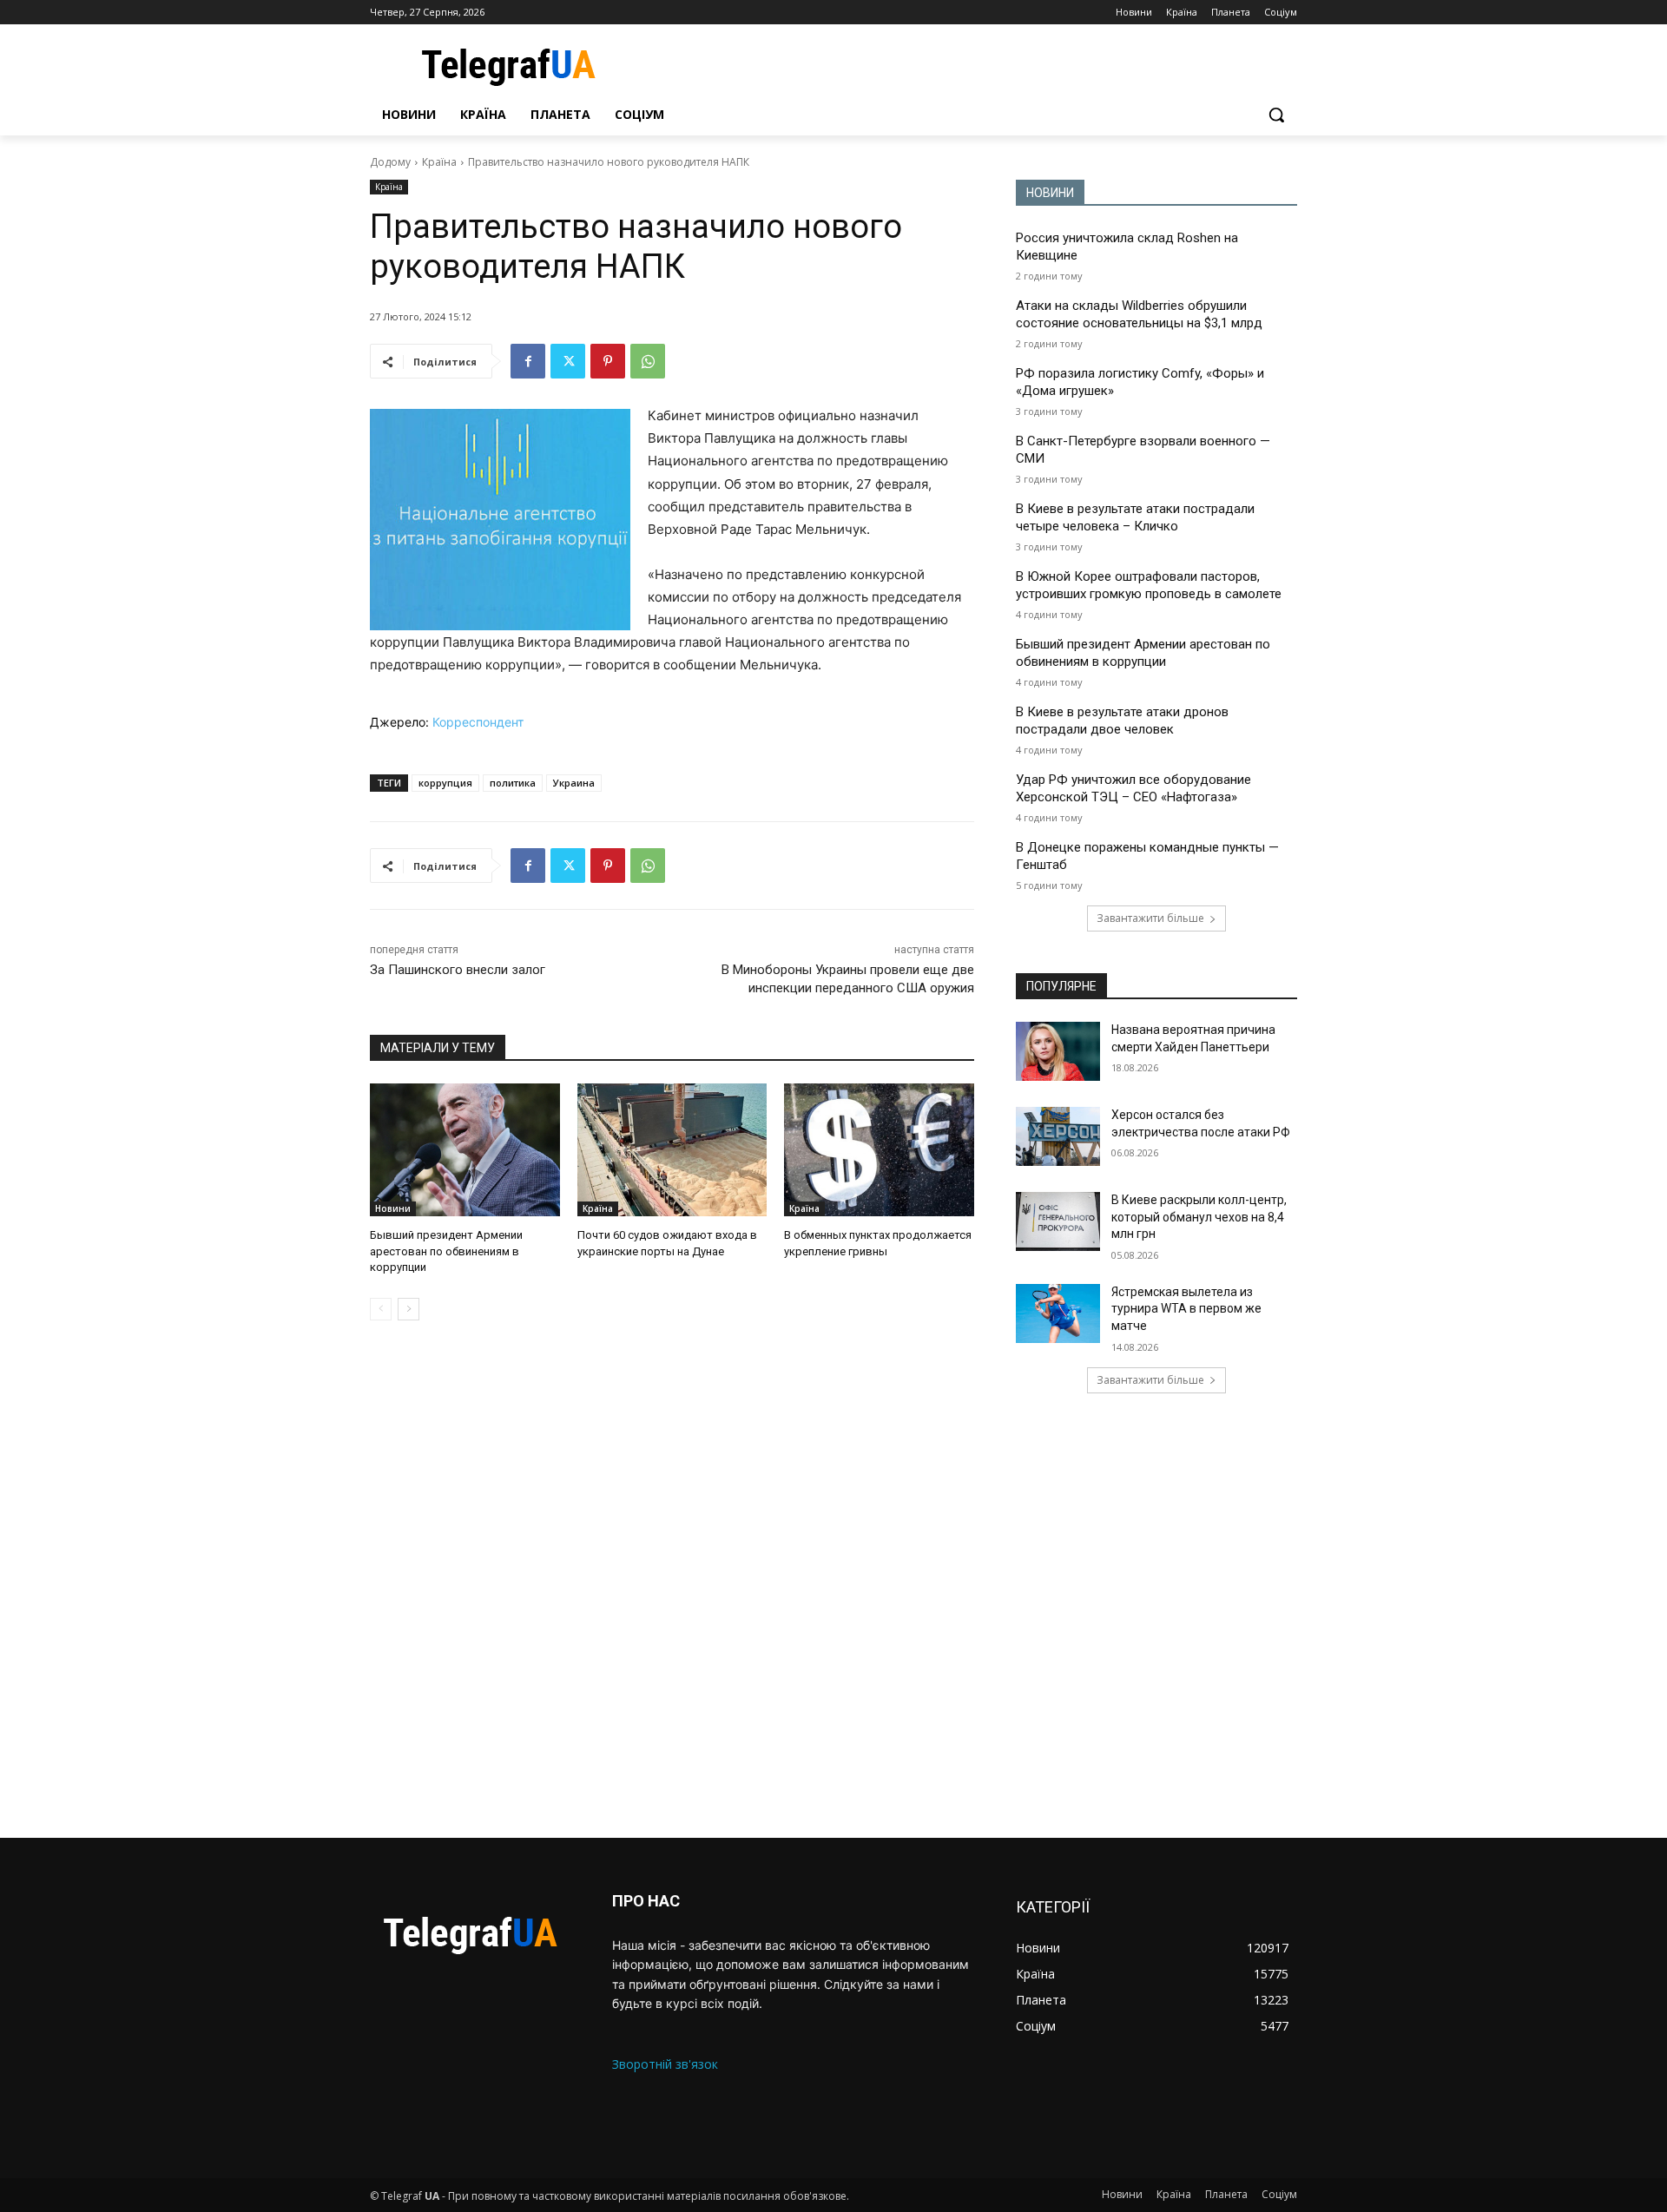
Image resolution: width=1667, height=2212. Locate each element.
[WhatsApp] (648, 361)
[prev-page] (381, 1309)
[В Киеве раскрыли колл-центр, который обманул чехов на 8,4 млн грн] (1058, 1221)
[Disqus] (672, 1579)
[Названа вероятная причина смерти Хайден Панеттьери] (1058, 1051)
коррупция (445, 783)
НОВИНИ (1050, 193)
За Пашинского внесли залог (458, 970)
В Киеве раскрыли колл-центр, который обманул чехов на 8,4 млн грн (1199, 1217)
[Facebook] (528, 361)
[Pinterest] (608, 361)
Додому (390, 162)
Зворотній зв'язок (665, 2064)
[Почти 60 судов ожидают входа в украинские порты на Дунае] (672, 1150)
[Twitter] (568, 361)
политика (513, 783)
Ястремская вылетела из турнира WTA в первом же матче (1186, 1309)
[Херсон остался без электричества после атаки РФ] (1058, 1136)
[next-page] (409, 1309)
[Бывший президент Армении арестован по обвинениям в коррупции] (465, 1150)
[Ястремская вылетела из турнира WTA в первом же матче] (1058, 1313)
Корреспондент (478, 722)
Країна (439, 162)
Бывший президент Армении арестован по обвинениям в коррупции (446, 1251)
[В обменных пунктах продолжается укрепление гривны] (879, 1150)
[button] (1276, 115)
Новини (393, 1208)
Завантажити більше (1150, 918)
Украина (574, 783)
